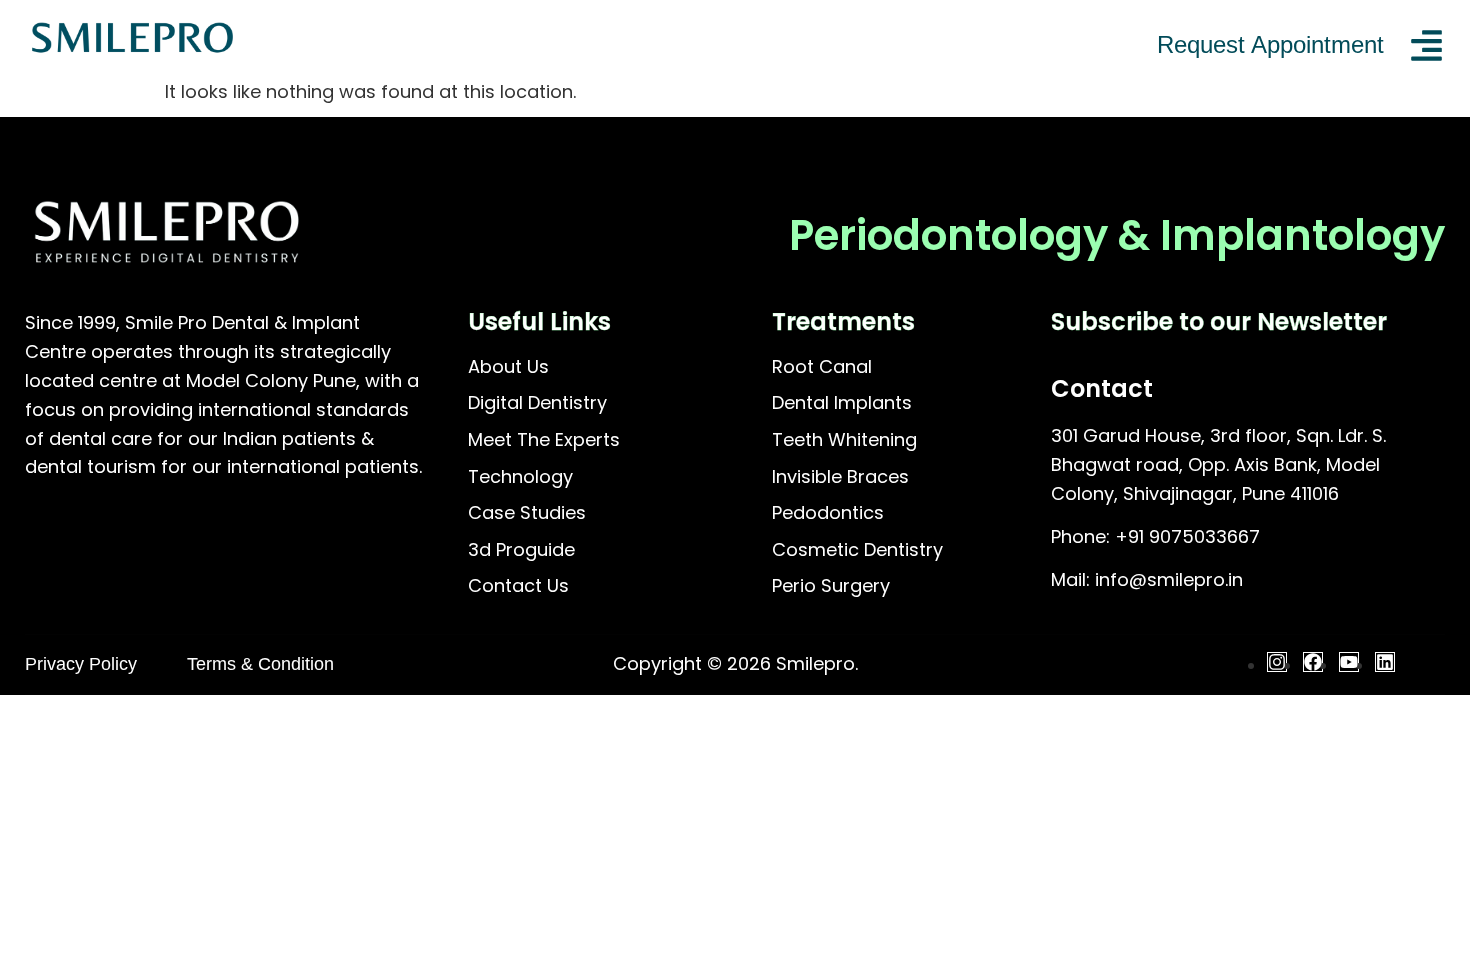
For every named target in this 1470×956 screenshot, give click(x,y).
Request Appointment (1270, 44)
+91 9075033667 (1187, 536)
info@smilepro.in (1169, 579)
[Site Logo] (132, 53)
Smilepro (815, 663)
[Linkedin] (1385, 662)
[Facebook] (1313, 662)
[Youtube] (1349, 662)
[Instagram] (1277, 662)
